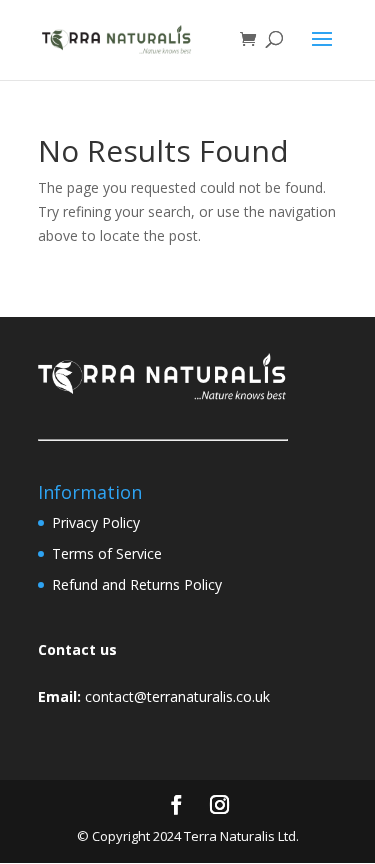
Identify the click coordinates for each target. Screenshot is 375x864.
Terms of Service (107, 553)
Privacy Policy (96, 522)
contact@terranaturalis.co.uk (177, 696)
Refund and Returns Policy (137, 584)
